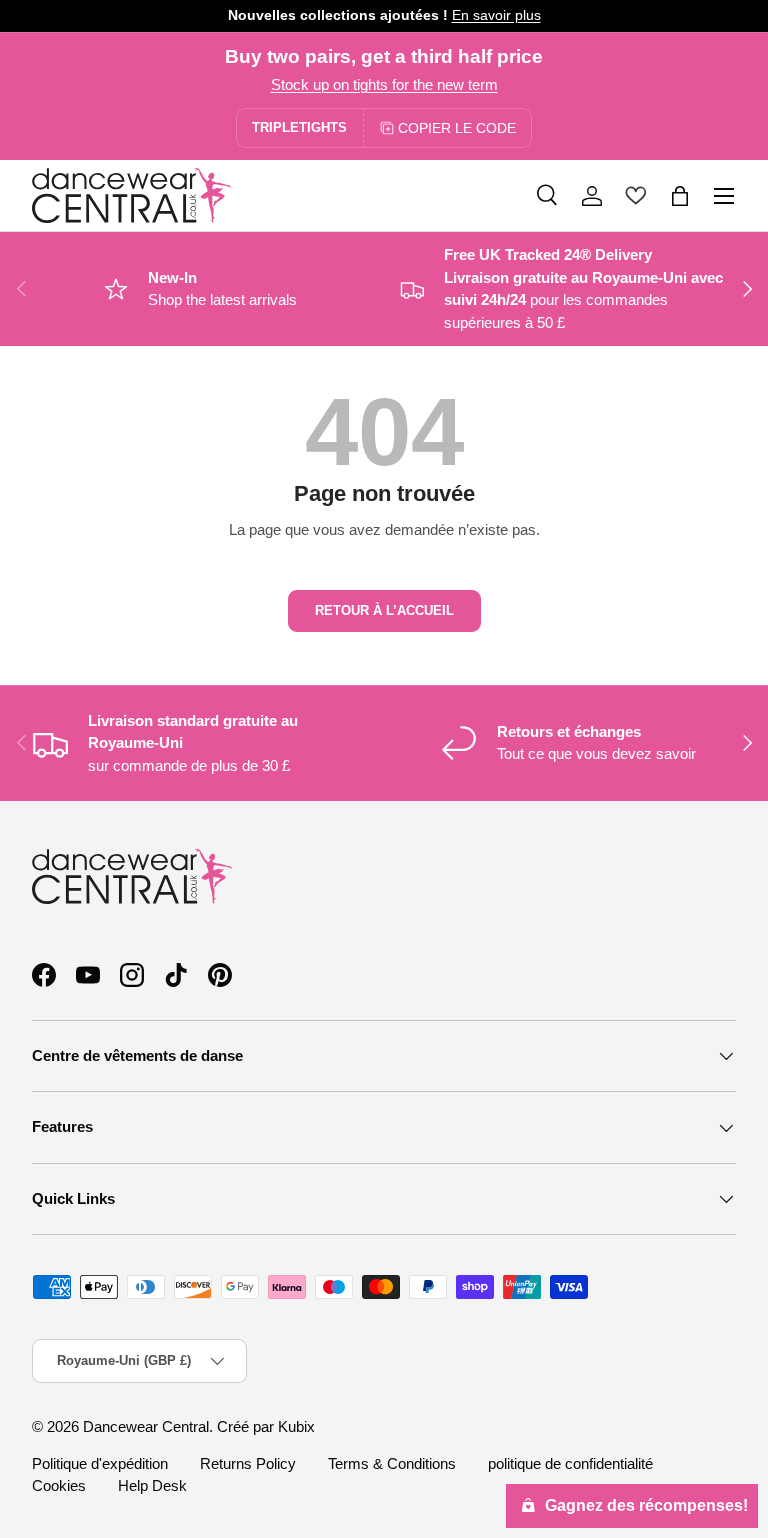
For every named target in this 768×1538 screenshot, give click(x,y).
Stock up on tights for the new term (384, 84)
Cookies (59, 1485)
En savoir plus (496, 15)
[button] (680, 196)
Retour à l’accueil (384, 610)
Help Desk (152, 1485)
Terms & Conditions (392, 1463)
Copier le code (457, 128)
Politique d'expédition (100, 1463)
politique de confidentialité (570, 1463)
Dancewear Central (146, 1426)
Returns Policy (248, 1463)
